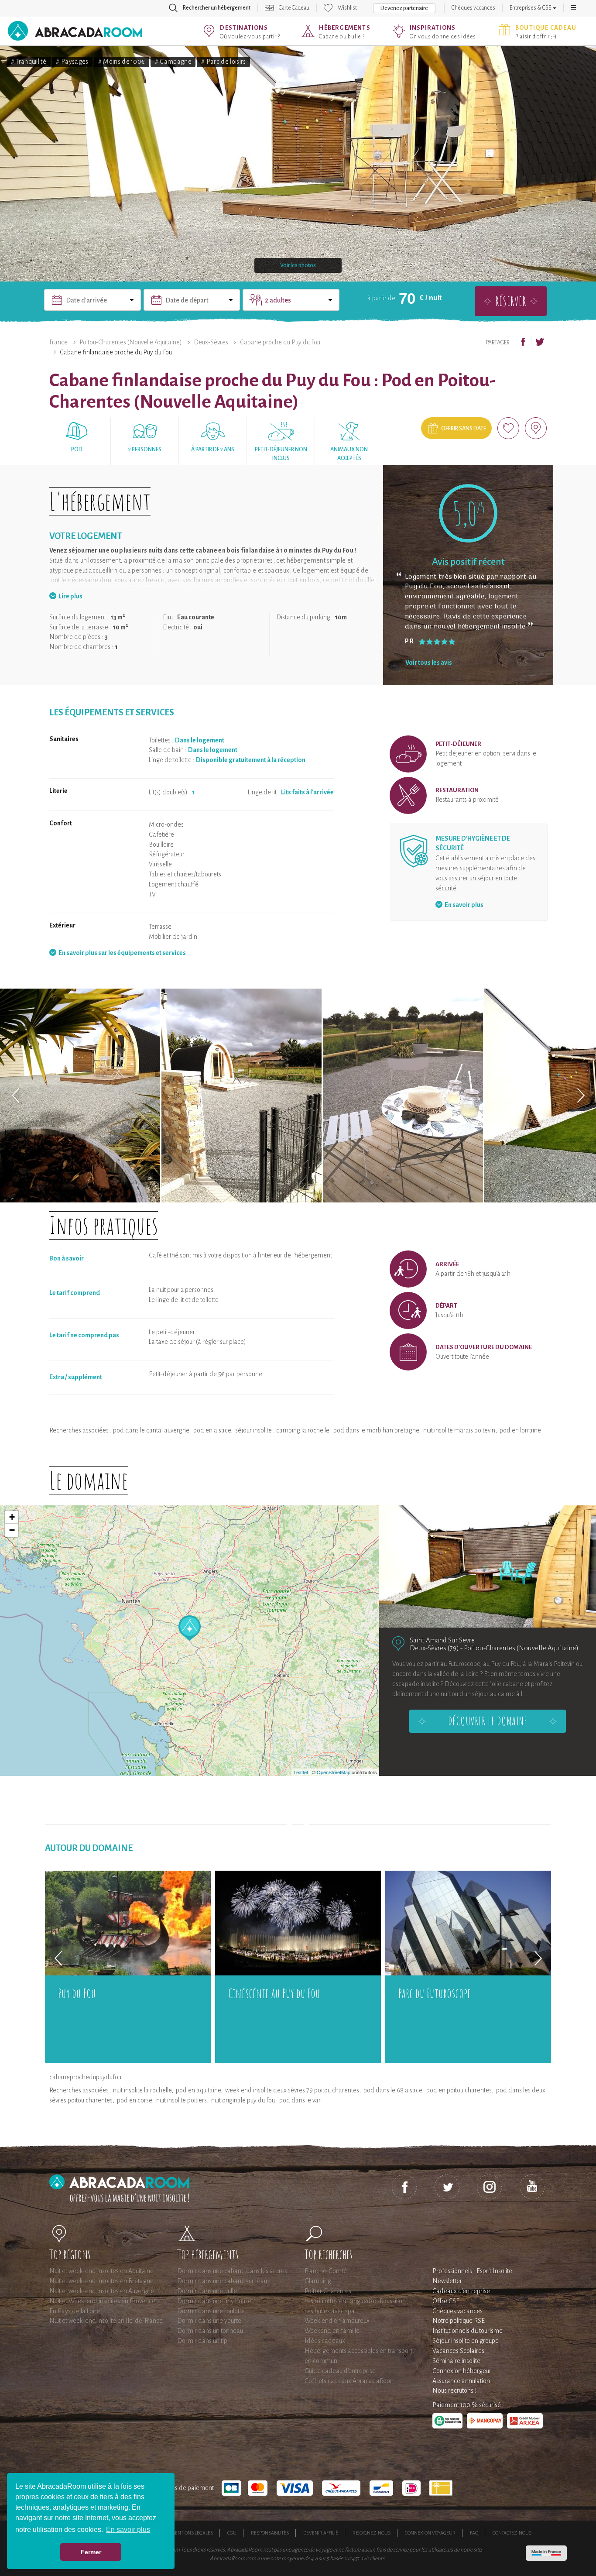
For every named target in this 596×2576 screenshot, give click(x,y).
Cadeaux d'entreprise (461, 2291)
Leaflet (301, 1772)
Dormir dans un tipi (203, 2341)
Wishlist (347, 8)
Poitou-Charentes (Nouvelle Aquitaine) (131, 342)
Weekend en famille (332, 2331)
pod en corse (134, 2100)
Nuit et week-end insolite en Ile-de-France (106, 2321)
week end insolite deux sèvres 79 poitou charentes (292, 2090)
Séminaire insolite (456, 2361)
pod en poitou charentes (459, 2090)
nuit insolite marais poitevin (459, 1430)
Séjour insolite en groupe (466, 2341)
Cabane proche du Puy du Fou (280, 342)
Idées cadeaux (325, 2341)
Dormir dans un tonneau (210, 2331)
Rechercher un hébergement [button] (217, 8)
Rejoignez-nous (372, 2533)
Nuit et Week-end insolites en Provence (102, 2301)
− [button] (12, 1530)
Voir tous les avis (429, 663)
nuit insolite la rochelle (142, 2090)
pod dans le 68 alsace (393, 2090)
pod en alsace (212, 1430)
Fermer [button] (91, 2552)
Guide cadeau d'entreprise (340, 2371)
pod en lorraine (520, 1430)
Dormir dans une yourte (209, 2321)
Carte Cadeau (294, 8)
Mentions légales (192, 2533)
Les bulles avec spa (330, 2311)
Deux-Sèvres (211, 342)
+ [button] (12, 1517)
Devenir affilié (321, 2533)
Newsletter (447, 2281)
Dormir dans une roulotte (211, 2311)
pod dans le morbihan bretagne (376, 1430)
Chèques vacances (473, 8)
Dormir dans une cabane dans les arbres (232, 2271)
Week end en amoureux (337, 2321)
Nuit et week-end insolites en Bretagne (101, 2281)
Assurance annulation (461, 2381)
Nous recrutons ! (454, 2391)
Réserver (511, 301)
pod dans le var (300, 2100)
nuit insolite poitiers (182, 2100)
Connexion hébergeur (462, 2371)
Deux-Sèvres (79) (434, 1648)
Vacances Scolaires (458, 2351)
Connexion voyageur (430, 2533)
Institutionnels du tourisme (468, 2331)
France (58, 342)
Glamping (318, 2281)
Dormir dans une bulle (207, 2291)
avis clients (372, 2559)
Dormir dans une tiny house (214, 2301)
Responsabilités (270, 2533)
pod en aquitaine (198, 2090)
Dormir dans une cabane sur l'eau (222, 2281)
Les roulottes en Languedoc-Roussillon (355, 2301)
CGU (232, 2533)
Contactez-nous (512, 2533)
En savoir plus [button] (128, 2530)
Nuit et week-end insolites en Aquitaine (101, 2271)
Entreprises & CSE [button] (531, 8)
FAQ (474, 2533)
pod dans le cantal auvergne (151, 1430)
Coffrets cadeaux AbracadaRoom (350, 2381)
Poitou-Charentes (328, 2291)
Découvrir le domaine (488, 1721)
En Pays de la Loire (75, 2311)
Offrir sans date (464, 429)
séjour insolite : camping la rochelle (282, 1430)
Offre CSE (446, 2301)
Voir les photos (298, 265)
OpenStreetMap (334, 1772)
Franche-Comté (326, 2271)
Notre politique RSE (459, 2321)
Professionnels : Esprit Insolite (472, 2271)
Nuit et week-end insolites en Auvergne (102, 2291)
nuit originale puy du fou (243, 2100)
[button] (573, 8)
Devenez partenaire (404, 8)
